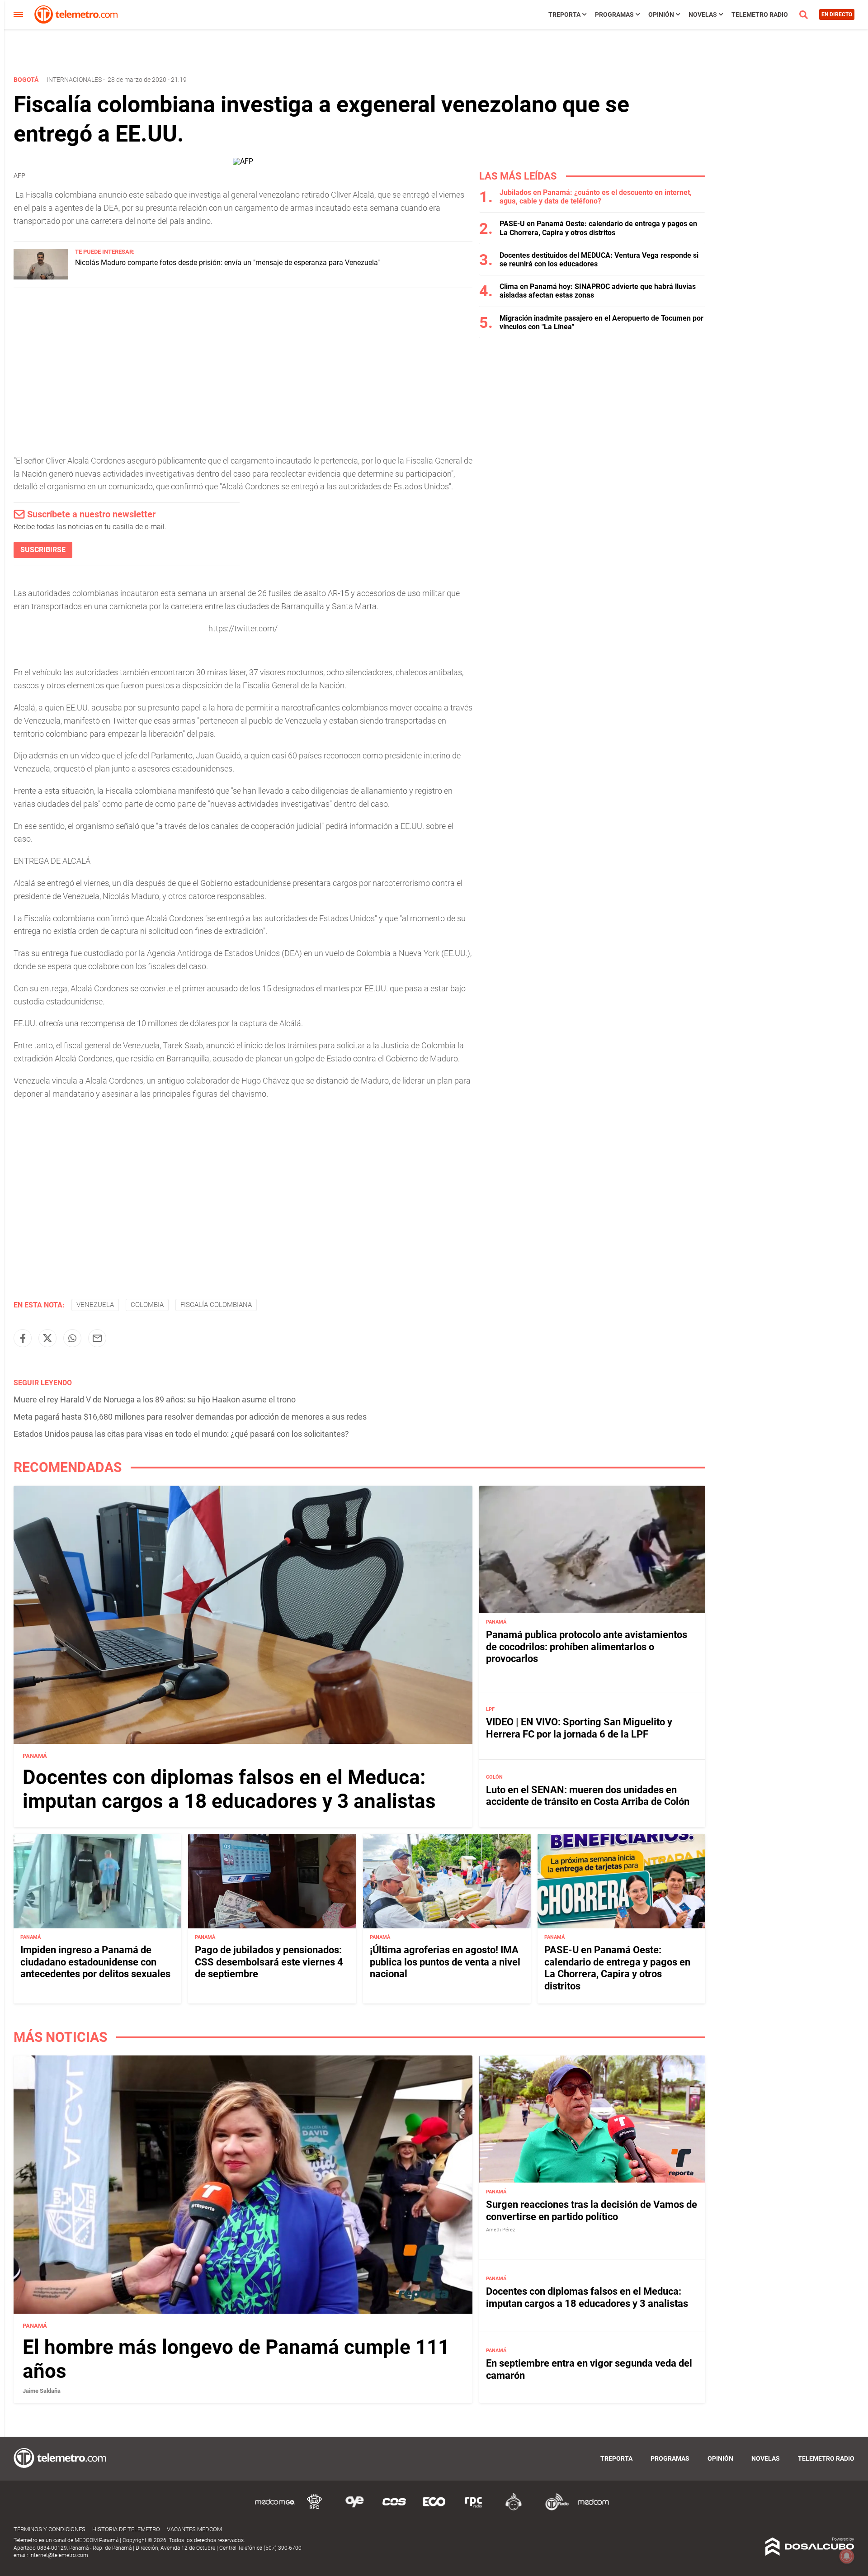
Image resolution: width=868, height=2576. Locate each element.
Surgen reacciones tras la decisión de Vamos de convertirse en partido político (592, 2211)
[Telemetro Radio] (553, 2509)
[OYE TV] (354, 2509)
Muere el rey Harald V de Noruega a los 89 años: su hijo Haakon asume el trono (155, 1399)
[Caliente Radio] (514, 2509)
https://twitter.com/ (243, 628)
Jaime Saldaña (42, 2391)
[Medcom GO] (275, 2509)
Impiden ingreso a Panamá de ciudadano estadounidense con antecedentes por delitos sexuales (95, 1962)
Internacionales (74, 80)
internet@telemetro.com (59, 2555)
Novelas (703, 14)
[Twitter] (47, 1338)
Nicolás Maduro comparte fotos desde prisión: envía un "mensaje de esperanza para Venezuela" (227, 263)
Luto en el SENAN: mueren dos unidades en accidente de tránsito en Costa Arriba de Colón (588, 1796)
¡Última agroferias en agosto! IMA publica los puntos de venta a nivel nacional (445, 1962)
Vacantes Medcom (194, 2529)
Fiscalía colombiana (216, 1305)
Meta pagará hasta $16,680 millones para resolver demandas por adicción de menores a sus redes (190, 1417)
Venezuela (95, 1305)
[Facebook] (23, 1338)
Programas (614, 14)
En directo (837, 14)
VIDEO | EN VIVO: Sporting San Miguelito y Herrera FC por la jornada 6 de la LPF (579, 1728)
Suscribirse (43, 550)
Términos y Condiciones (50, 2529)
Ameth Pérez (500, 2230)
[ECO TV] (434, 2509)
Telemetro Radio (760, 14)
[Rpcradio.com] (474, 2509)
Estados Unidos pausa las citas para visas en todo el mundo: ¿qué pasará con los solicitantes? (181, 1434)
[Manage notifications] (847, 2556)
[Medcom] (593, 2509)
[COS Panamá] (394, 2509)
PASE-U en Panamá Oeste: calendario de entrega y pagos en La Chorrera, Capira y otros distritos (598, 228)
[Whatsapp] (72, 1338)
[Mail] (97, 1338)
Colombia (147, 1305)
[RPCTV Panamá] (315, 2509)
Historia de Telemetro (126, 2529)
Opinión (661, 14)
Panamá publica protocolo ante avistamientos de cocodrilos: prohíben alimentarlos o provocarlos (587, 1647)
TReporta (564, 14)
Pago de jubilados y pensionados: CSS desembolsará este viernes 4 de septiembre (269, 1962)
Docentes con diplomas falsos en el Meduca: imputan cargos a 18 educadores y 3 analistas (229, 1789)
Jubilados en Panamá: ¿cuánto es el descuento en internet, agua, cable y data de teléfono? (596, 197)
